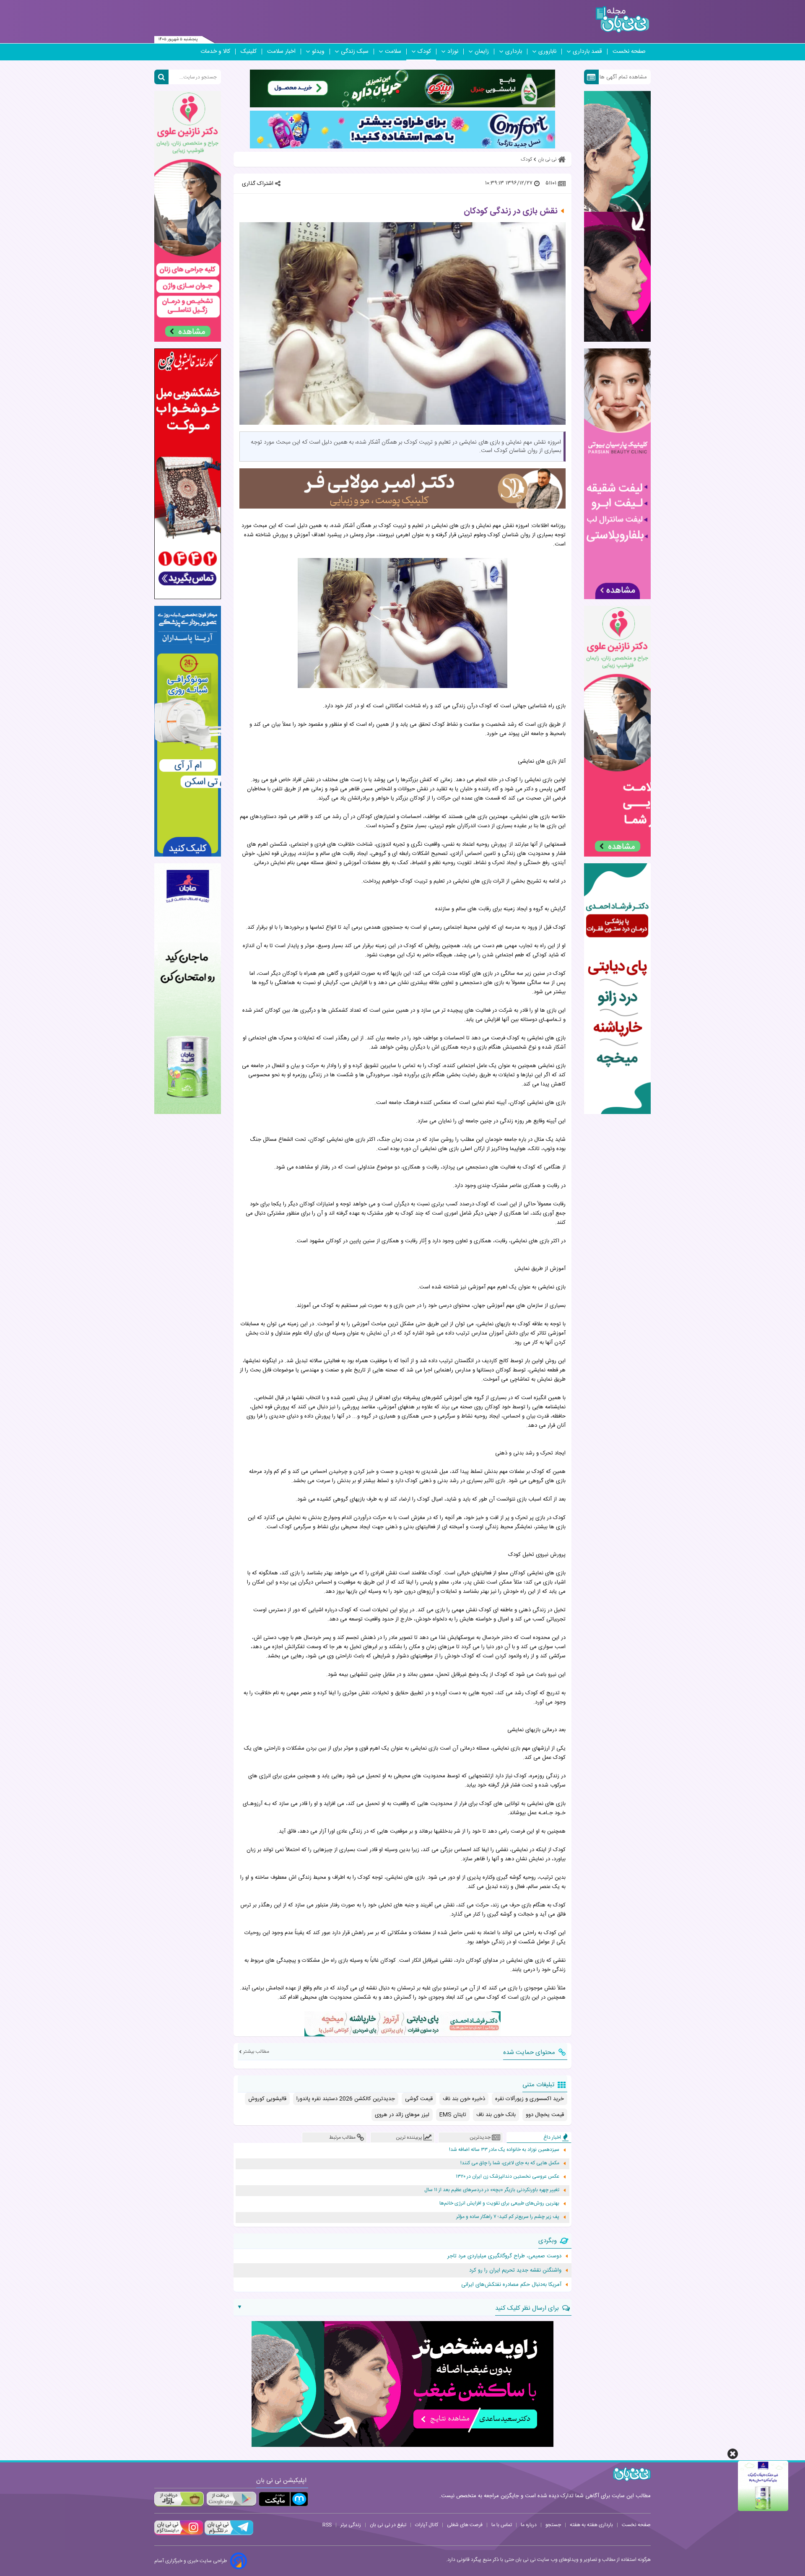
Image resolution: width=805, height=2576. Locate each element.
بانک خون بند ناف (496, 2115)
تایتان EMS (453, 2115)
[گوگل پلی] (231, 2499)
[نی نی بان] (622, 19)
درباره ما (529, 2525)
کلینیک (249, 52)
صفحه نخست (629, 52)
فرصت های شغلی (465, 2525)
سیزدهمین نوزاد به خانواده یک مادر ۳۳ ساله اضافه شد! (504, 2150)
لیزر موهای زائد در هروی (402, 2115)
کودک (424, 52)
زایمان (482, 52)
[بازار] (179, 2499)
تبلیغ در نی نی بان (388, 2525)
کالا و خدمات (215, 52)
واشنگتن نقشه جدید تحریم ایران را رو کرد (515, 2270)
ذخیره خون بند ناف (464, 2099)
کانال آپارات (427, 2525)
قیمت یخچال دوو (545, 2115)
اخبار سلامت (281, 52)
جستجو (553, 2525)
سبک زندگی (355, 52)
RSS (327, 2525)
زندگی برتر (351, 2525)
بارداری (514, 52)
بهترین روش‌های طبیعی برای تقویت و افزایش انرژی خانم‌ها (499, 2203)
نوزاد (453, 52)
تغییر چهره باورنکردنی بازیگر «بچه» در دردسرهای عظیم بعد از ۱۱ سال (492, 2190)
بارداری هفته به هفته (591, 2525)
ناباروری (547, 52)
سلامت (393, 52)
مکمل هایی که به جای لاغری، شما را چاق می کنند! (510, 2163)
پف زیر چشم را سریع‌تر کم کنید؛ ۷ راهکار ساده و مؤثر (508, 2217)
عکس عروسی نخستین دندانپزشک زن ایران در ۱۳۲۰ (508, 2177)
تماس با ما (502, 2525)
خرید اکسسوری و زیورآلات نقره (530, 2099)
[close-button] (733, 2454)
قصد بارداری (587, 52)
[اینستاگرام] (179, 2534)
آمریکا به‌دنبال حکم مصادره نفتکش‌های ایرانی (511, 2285)
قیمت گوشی (419, 2099)
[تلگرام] (228, 2534)
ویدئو (318, 52)
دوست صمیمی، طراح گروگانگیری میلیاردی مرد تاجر (504, 2256)
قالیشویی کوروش (267, 2099)
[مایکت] (283, 2499)
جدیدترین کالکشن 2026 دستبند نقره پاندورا (346, 2099)
